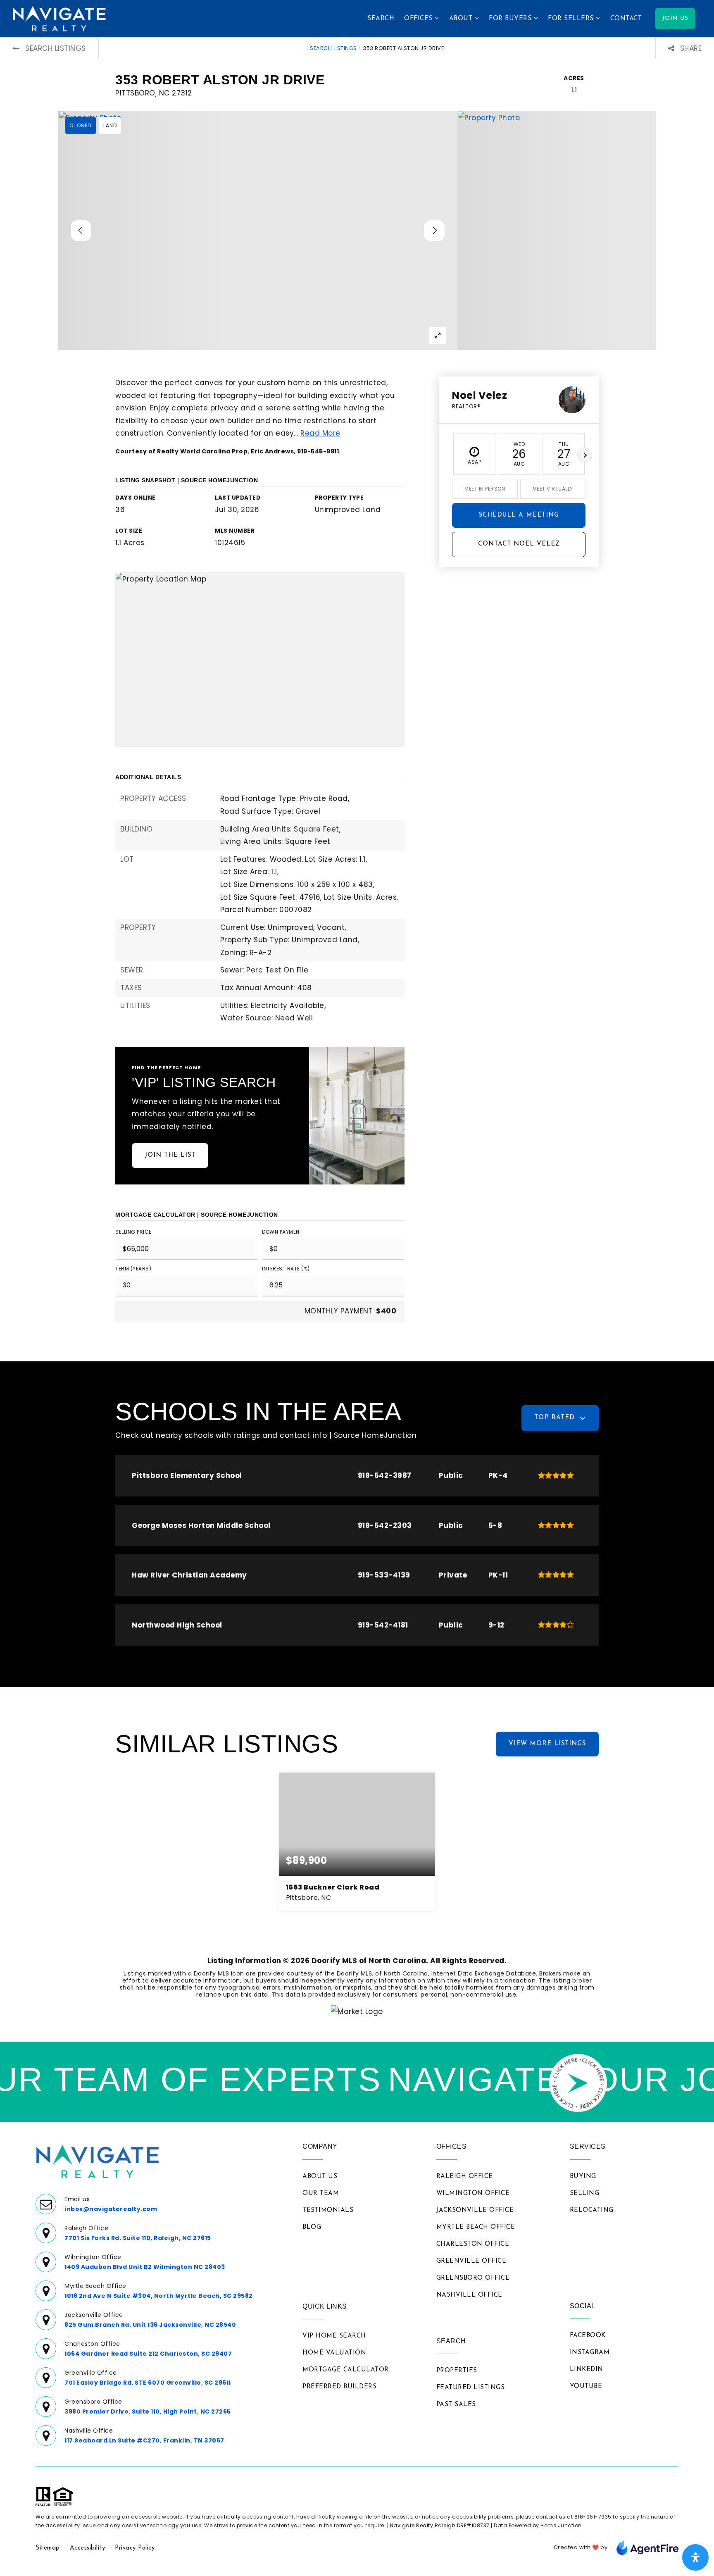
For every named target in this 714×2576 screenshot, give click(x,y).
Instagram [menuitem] (590, 2353)
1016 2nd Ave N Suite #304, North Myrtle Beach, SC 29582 (159, 2296)
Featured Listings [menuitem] (471, 2388)
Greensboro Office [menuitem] (473, 2278)
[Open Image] (258, 230)
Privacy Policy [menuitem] (135, 2548)
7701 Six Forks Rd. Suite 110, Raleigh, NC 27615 (138, 2238)
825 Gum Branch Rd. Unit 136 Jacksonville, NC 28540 (150, 2325)
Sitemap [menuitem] (48, 2548)
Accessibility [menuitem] (88, 2548)
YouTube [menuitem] (586, 2387)
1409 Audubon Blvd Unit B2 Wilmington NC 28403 (145, 2267)
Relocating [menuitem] (592, 2210)
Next (585, 455)
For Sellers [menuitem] (572, 19)
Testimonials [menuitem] (328, 2210)
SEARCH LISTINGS (333, 48)
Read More (320, 433)
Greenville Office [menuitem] (471, 2261)
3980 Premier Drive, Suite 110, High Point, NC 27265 (148, 2412)
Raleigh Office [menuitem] (465, 2177)
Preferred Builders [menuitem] (339, 2387)
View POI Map (260, 659)
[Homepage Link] (59, 18)
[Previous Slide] (81, 231)
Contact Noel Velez (519, 544)
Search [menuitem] (381, 19)
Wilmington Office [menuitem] (473, 2194)
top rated (555, 1418)
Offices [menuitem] (419, 19)
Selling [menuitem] (585, 2194)
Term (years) (133, 1269)
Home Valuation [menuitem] (334, 2353)
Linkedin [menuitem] (587, 2370)
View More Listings (547, 1744)
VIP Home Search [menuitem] (334, 2336)
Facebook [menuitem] (588, 2336)
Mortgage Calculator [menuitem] (346, 2370)
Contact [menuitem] (626, 19)
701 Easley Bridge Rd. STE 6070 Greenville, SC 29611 (148, 2383)
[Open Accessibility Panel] (695, 2557)
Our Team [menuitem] (321, 2194)
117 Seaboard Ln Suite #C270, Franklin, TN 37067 (144, 2440)
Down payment (282, 1232)
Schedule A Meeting (519, 515)
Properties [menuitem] (457, 2371)
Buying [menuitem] (583, 2177)
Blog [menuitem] (312, 2227)
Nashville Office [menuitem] (469, 2295)
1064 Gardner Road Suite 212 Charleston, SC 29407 (148, 2354)
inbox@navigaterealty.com (111, 2209)
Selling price (133, 1232)
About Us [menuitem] (320, 2177)
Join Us (675, 18)
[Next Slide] (434, 231)
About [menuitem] (462, 19)
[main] (357, 1040)
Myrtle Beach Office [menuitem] (476, 2227)
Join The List (170, 1155)
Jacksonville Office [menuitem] (475, 2210)
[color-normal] (647, 2547)
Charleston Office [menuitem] (473, 2244)
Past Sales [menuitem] (456, 2405)
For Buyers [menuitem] (511, 19)
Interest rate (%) (286, 1269)
